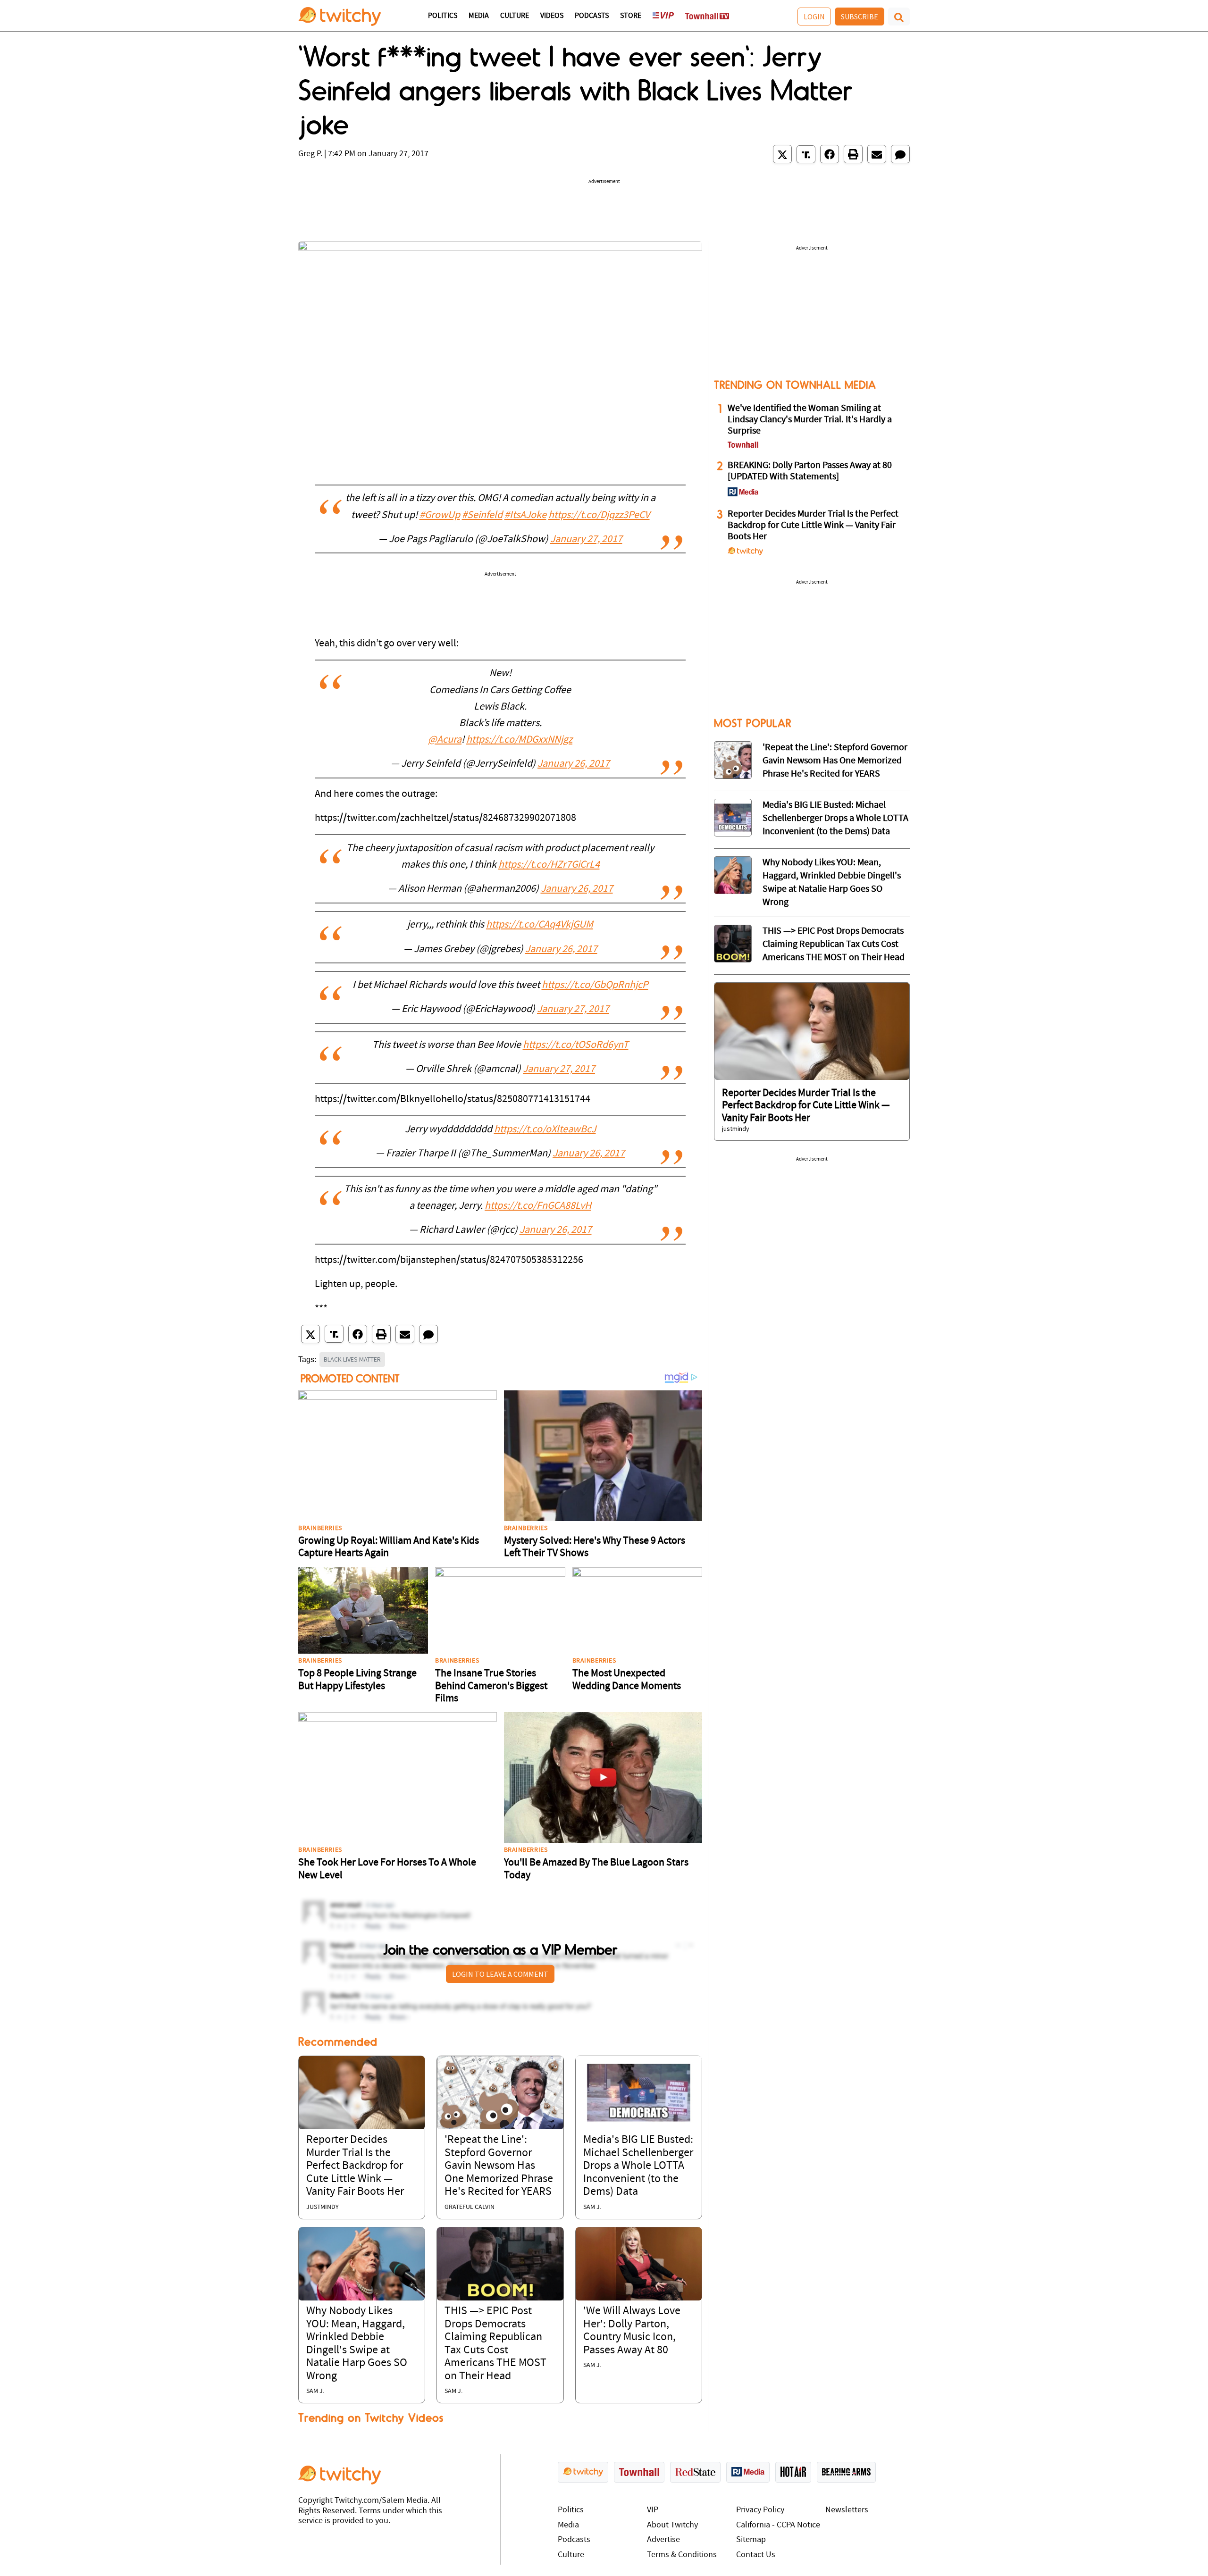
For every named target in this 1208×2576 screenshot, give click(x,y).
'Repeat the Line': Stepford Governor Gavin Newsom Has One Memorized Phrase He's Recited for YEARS (499, 2166)
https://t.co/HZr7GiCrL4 (549, 865)
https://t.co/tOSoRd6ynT (576, 1045)
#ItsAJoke (525, 515)
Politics (443, 16)
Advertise (663, 2540)
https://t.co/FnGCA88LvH (538, 1206)
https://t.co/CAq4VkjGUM (540, 925)
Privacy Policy (760, 2510)
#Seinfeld (482, 515)
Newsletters (847, 2510)
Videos (552, 16)
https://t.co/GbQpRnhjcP (595, 985)
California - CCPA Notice (778, 2525)
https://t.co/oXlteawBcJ (545, 1130)
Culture (515, 16)
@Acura (445, 740)
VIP (653, 2510)
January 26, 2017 (574, 764)
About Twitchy (672, 2525)
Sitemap (751, 2540)
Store (631, 16)
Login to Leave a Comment (500, 1974)
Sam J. (592, 2207)
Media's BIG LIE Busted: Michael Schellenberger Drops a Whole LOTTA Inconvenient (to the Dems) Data (638, 2166)
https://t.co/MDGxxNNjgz (519, 740)
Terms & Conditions (682, 2555)
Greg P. (310, 154)
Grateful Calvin (470, 2207)
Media (479, 16)
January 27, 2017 (586, 539)
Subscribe (860, 17)
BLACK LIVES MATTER (352, 1359)
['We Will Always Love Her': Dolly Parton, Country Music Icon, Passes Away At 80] (639, 2264)
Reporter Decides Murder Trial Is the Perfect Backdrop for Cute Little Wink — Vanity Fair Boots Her (355, 2166)
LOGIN (814, 17)
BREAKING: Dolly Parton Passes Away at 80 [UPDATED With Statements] (810, 471)
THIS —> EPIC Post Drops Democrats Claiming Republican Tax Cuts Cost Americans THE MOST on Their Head (834, 945)
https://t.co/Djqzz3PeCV (599, 515)
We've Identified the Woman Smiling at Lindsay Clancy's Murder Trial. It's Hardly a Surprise (810, 420)
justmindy (323, 2207)
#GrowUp (440, 515)
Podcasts (592, 16)
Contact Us (756, 2555)
